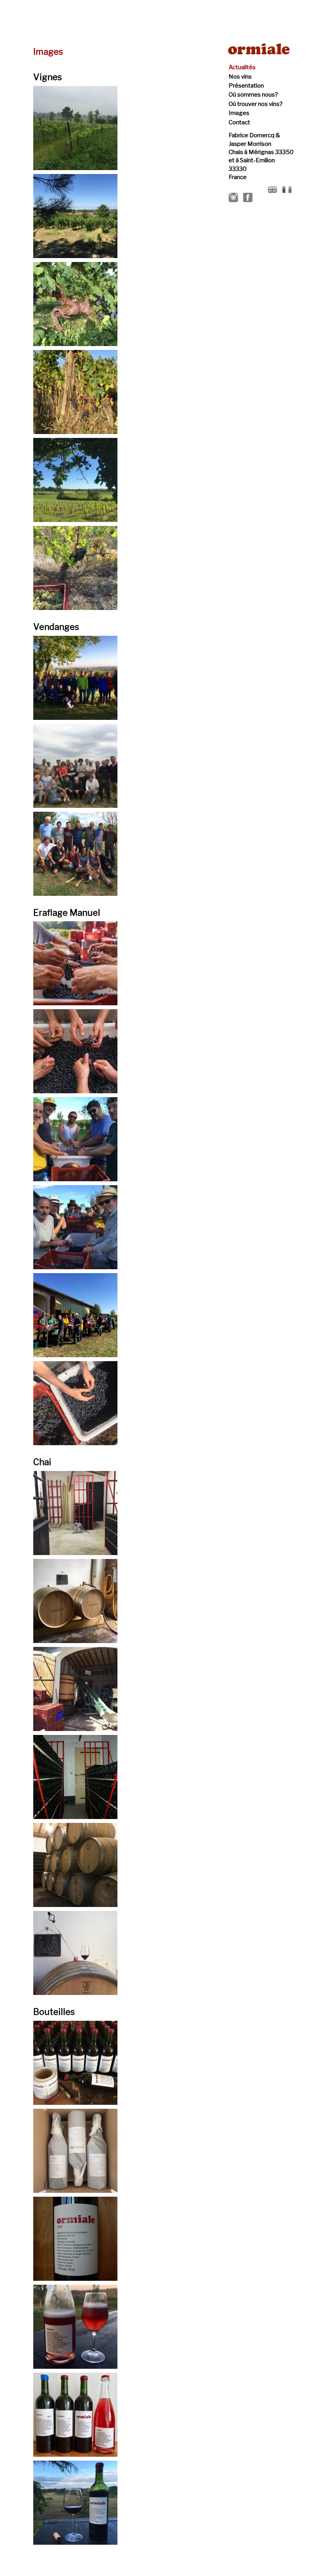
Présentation (246, 86)
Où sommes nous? (253, 95)
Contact (239, 122)
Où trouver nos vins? (256, 104)
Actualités (242, 67)
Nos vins (240, 77)
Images (239, 113)
